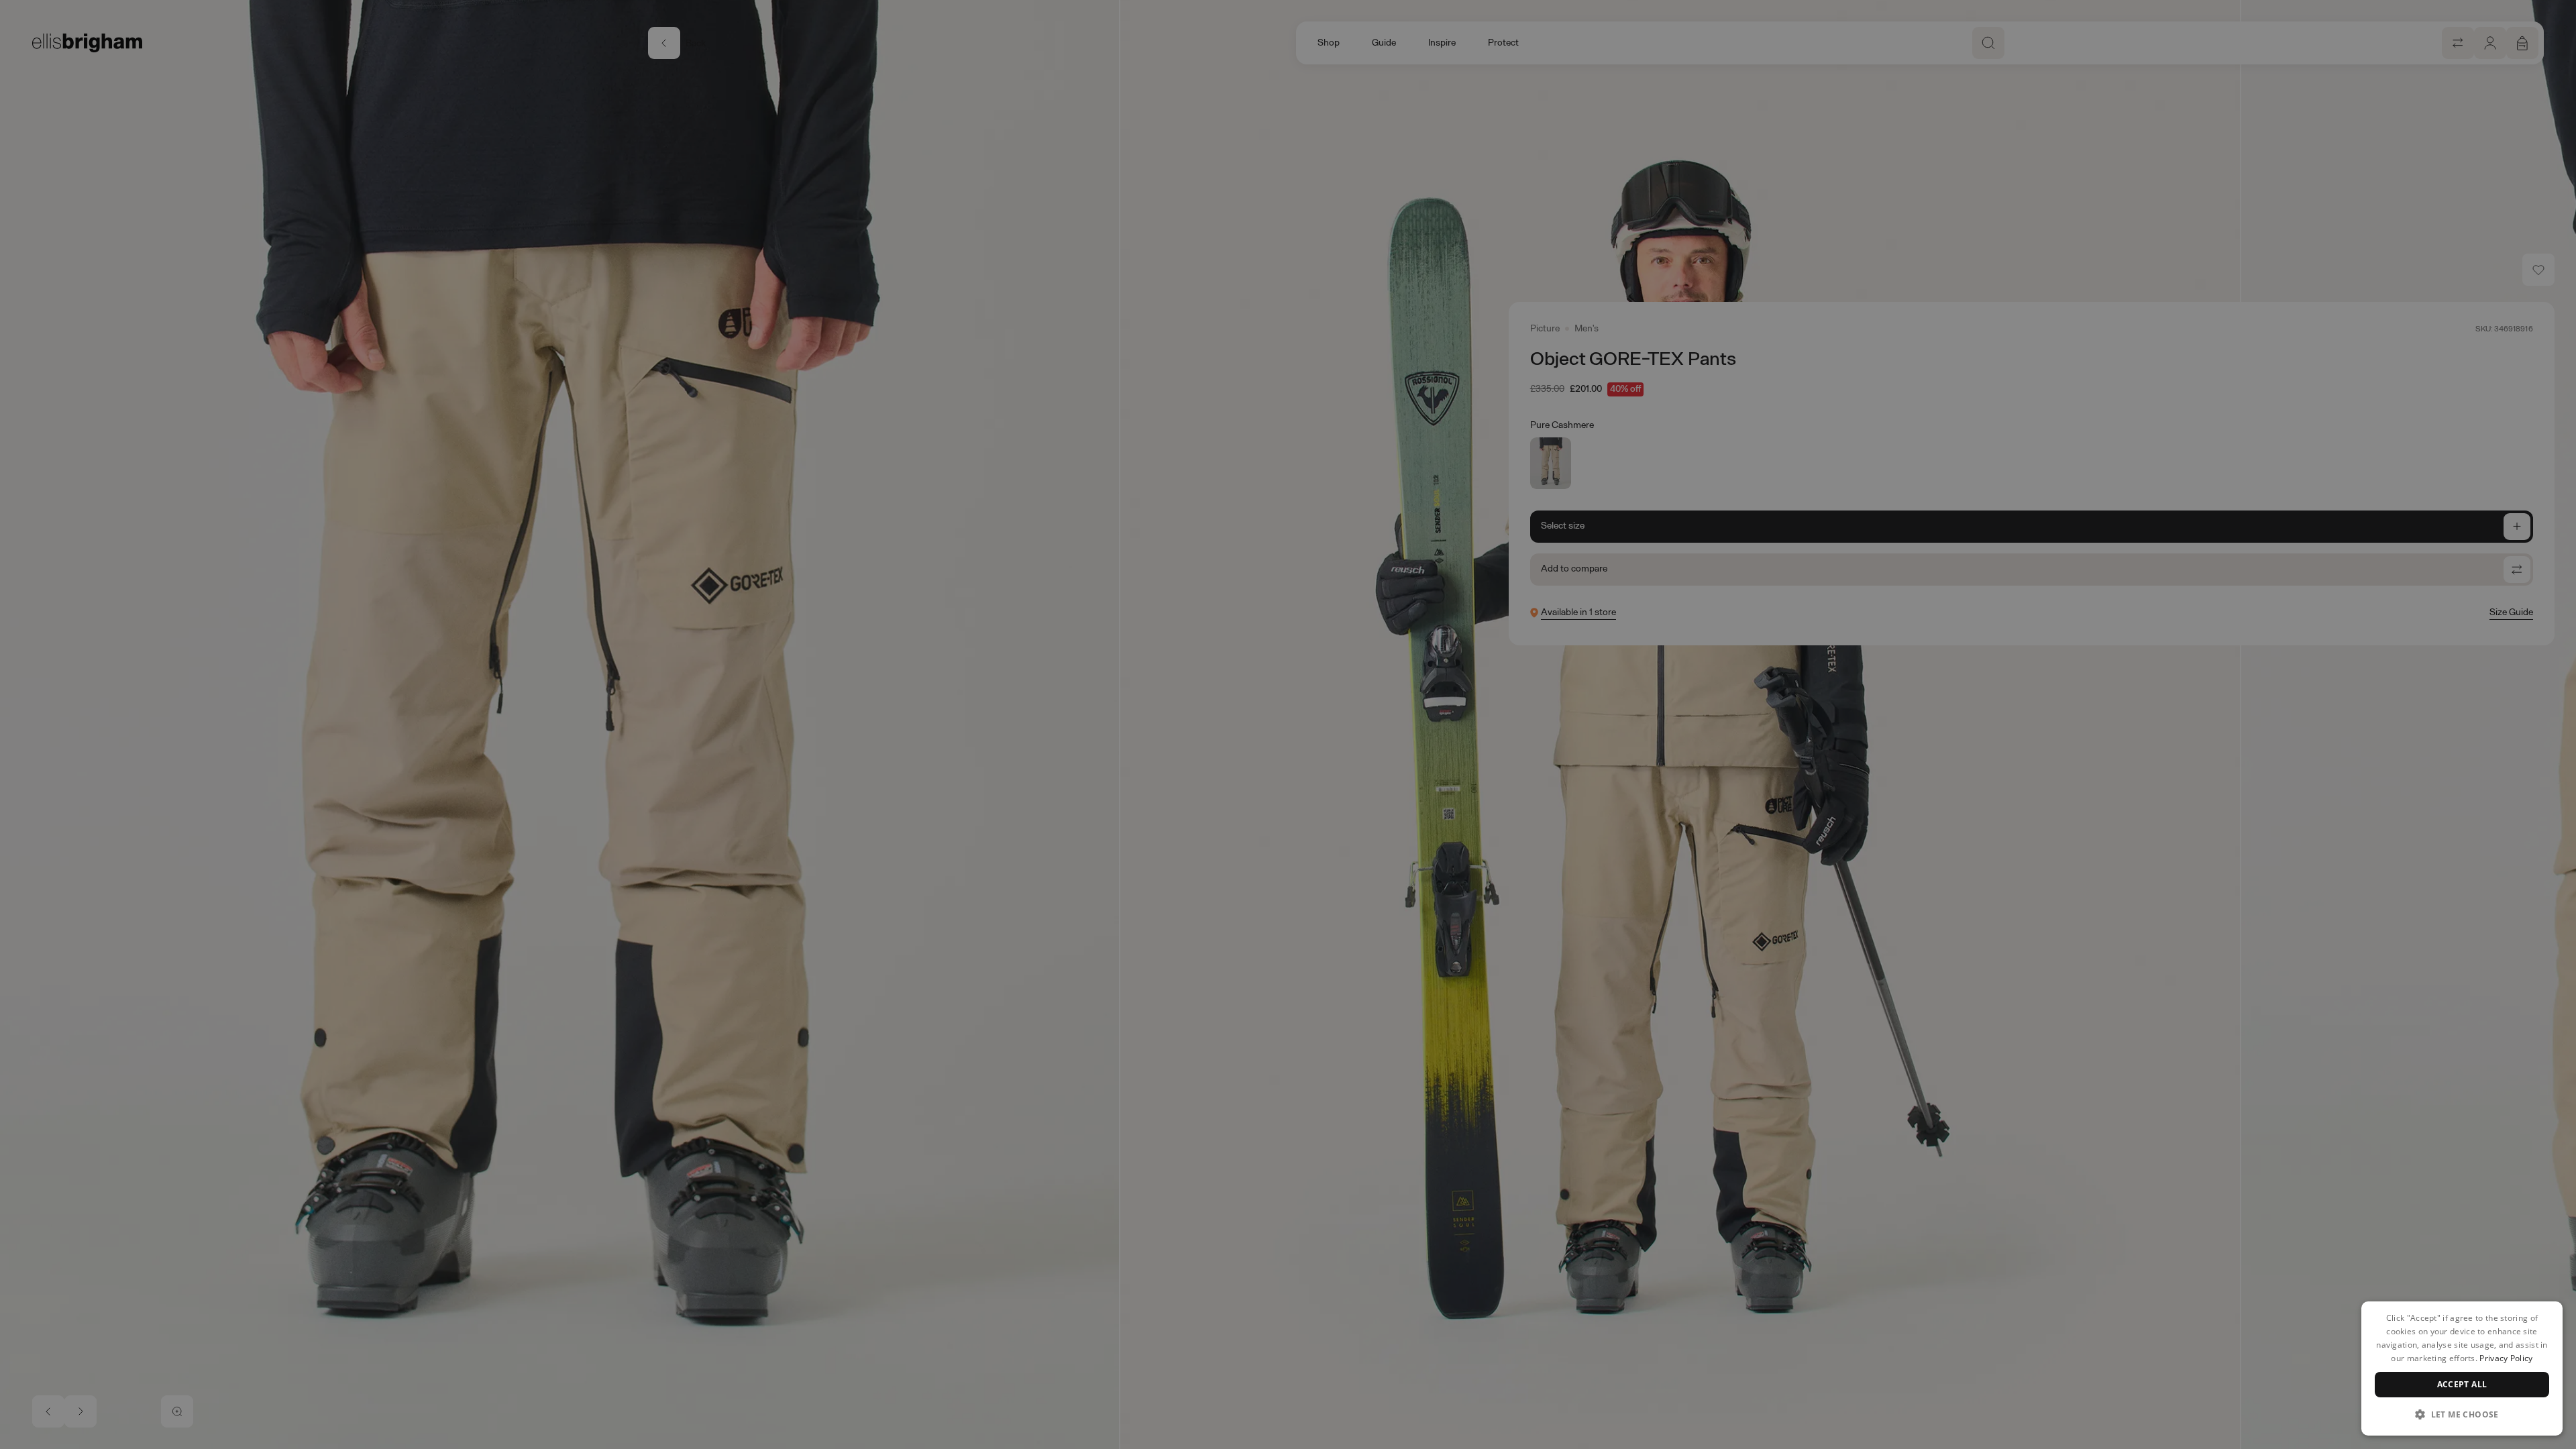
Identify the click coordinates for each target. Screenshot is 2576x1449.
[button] (2462, 1414)
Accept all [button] (2462, 1384)
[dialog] (2462, 1368)
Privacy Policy (2506, 1358)
